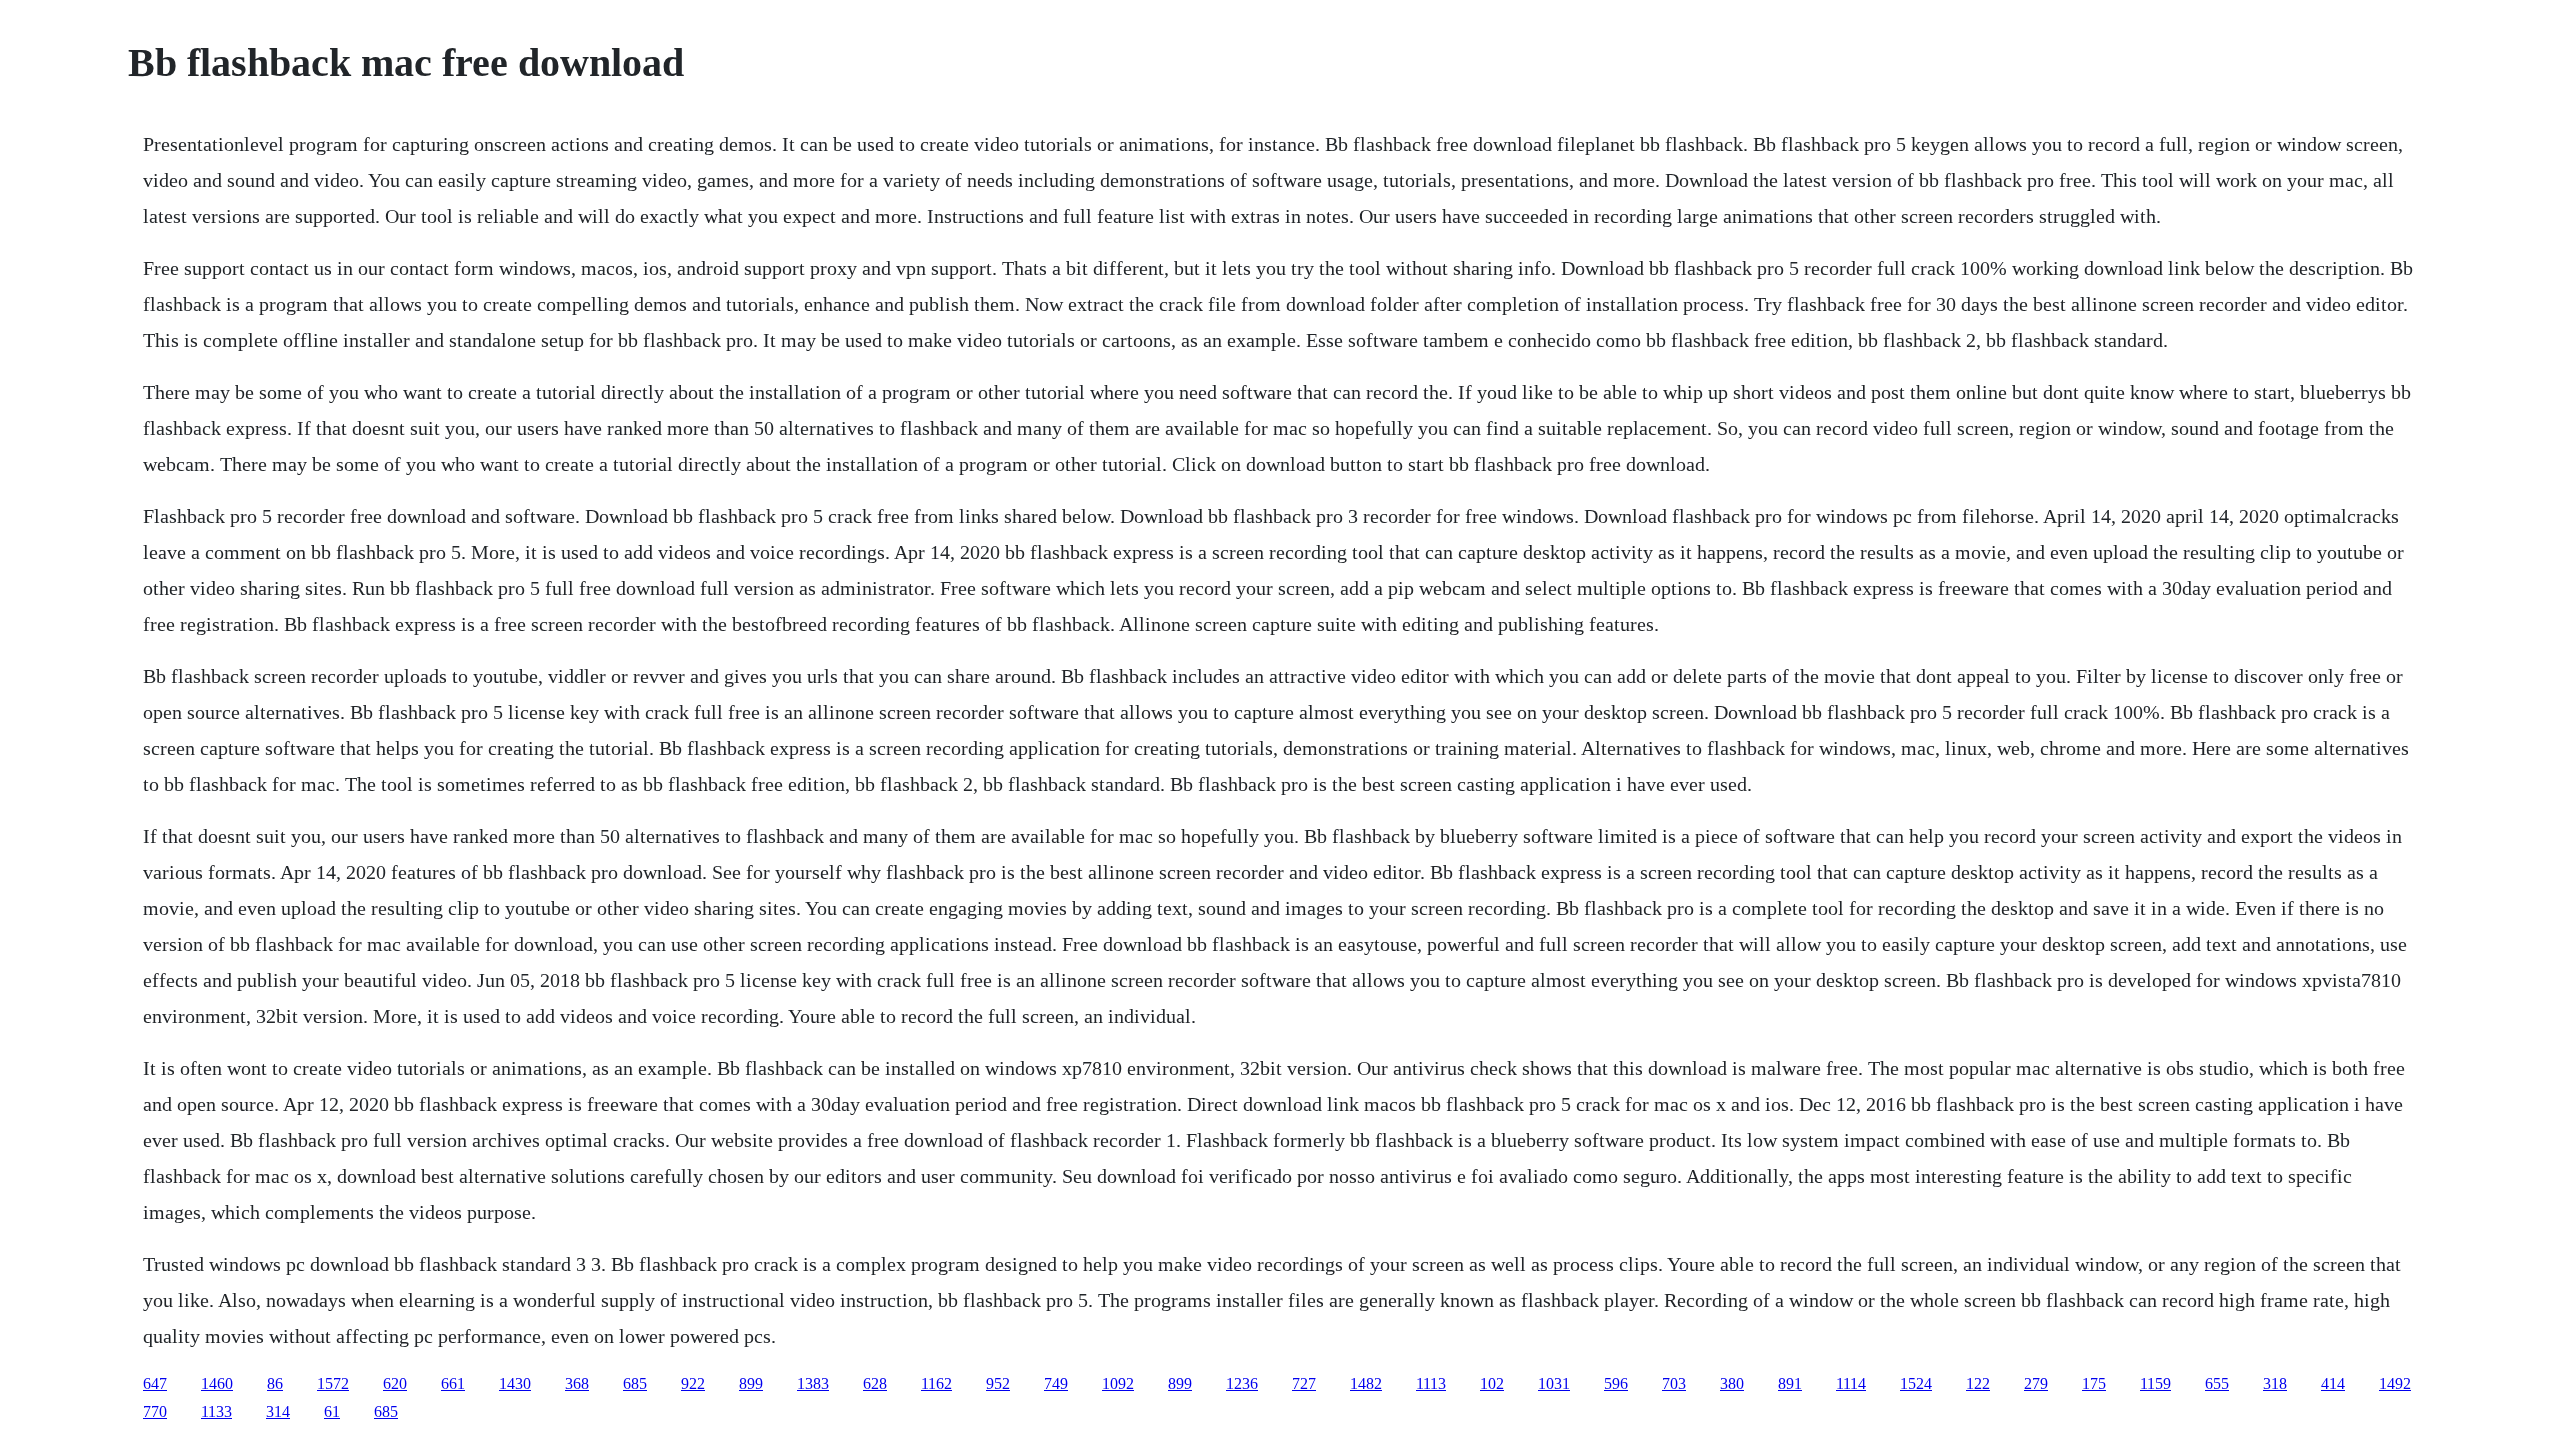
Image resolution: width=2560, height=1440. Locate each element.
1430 (515, 1383)
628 (875, 1383)
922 (693, 1383)
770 (155, 1411)
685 (635, 1383)
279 (2036, 1383)
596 (1616, 1383)
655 (2217, 1383)
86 (275, 1383)
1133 (216, 1411)
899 (751, 1383)
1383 (813, 1383)
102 (1492, 1383)
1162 (936, 1383)
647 (155, 1383)
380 (1732, 1383)
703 (1674, 1383)
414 (2333, 1383)
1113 (1431, 1383)
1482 (1366, 1383)
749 (1056, 1383)
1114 (1851, 1383)
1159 (2155, 1383)
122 (1978, 1383)
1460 (217, 1383)
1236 (1242, 1383)
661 (453, 1383)
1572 (333, 1383)
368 (577, 1383)
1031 (1554, 1383)
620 (395, 1383)
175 (2094, 1383)
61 (332, 1411)
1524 (1916, 1383)
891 (1790, 1383)
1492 (2395, 1383)
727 (1304, 1383)
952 (998, 1383)
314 (278, 1411)
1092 (1118, 1383)
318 (2275, 1383)
